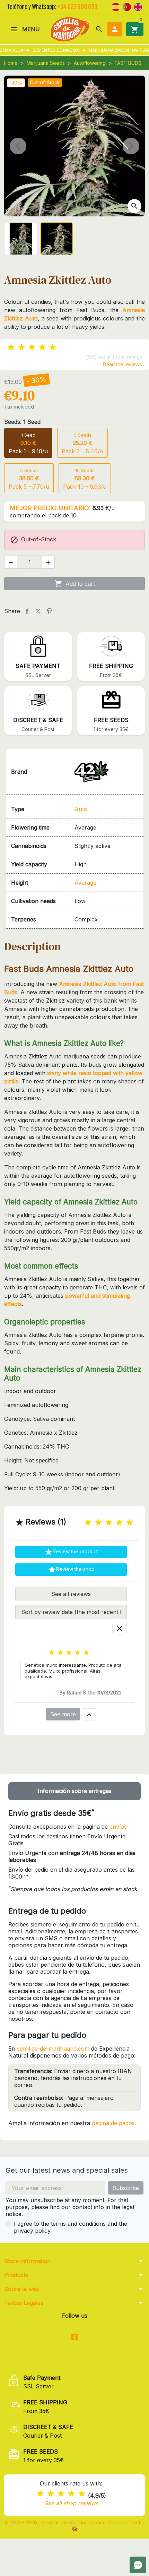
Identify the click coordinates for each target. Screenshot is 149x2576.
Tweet (38, 611)
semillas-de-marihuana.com (53, 2049)
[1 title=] (88, 1523)
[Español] (116, 6)
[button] (99, 29)
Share (27, 611)
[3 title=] (109, 1523)
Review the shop (71, 1570)
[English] (138, 6)
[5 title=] (130, 1523)
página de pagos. (114, 2123)
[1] (11, 347)
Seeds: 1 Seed (22, 422)
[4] (42, 347)
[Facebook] (75, 2338)
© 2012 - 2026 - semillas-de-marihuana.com (55, 2522)
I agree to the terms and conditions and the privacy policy (71, 2227)
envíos (118, 1827)
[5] (53, 347)
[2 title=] (98, 1523)
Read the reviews (122, 364)
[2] (21, 347)
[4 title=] (119, 1523)
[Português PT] (127, 6)
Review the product (71, 1552)
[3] (32, 347)
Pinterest (49, 611)
